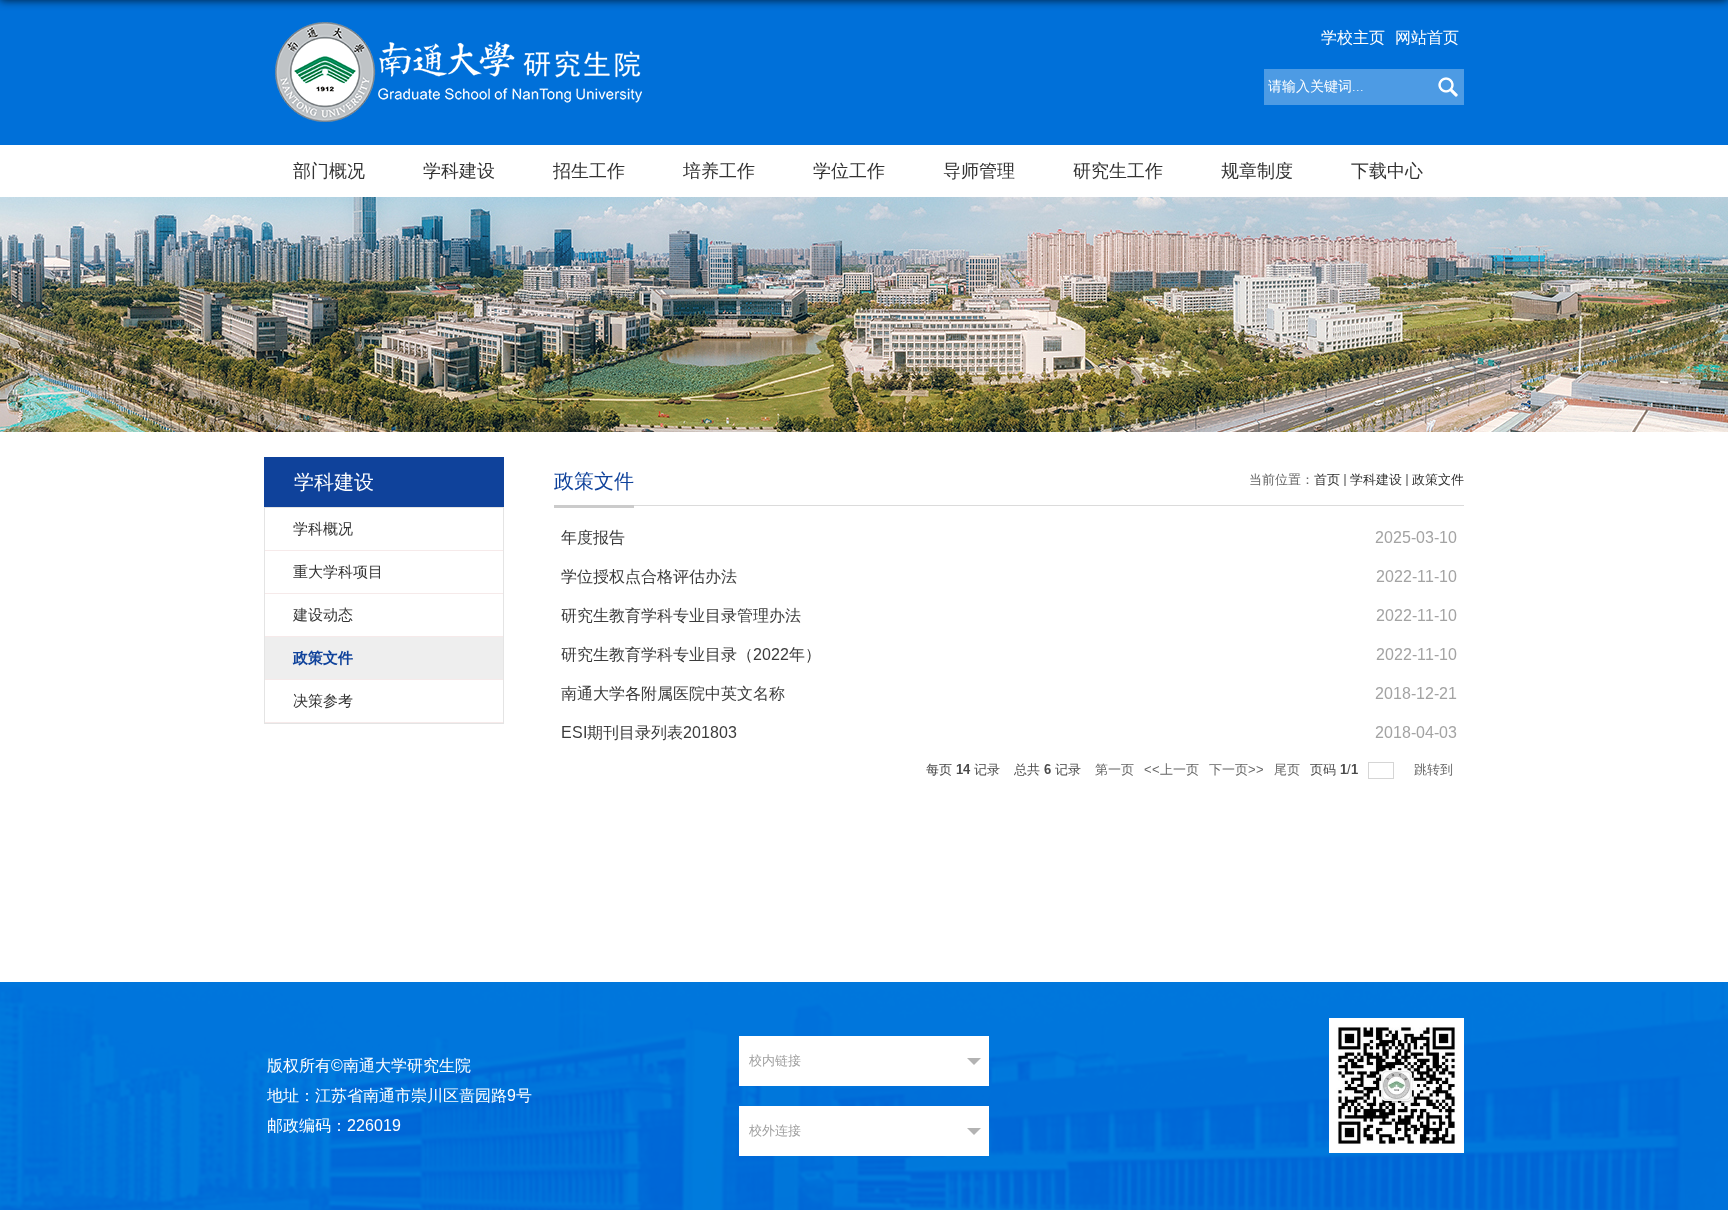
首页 (1327, 479)
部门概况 (329, 171)
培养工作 (719, 171)
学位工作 (849, 171)
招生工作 (589, 171)
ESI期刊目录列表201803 (649, 732)
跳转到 (1435, 769)
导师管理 (979, 171)
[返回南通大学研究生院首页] (458, 70)
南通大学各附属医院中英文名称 (673, 693)
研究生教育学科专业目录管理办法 (681, 615)
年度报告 (593, 537)
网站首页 (1427, 37)
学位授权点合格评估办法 (649, 576)
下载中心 (1387, 171)
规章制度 (1257, 171)
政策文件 (1438, 479)
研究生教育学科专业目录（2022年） (691, 654)
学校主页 (1353, 37)
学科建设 (459, 171)
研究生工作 (1118, 171)
